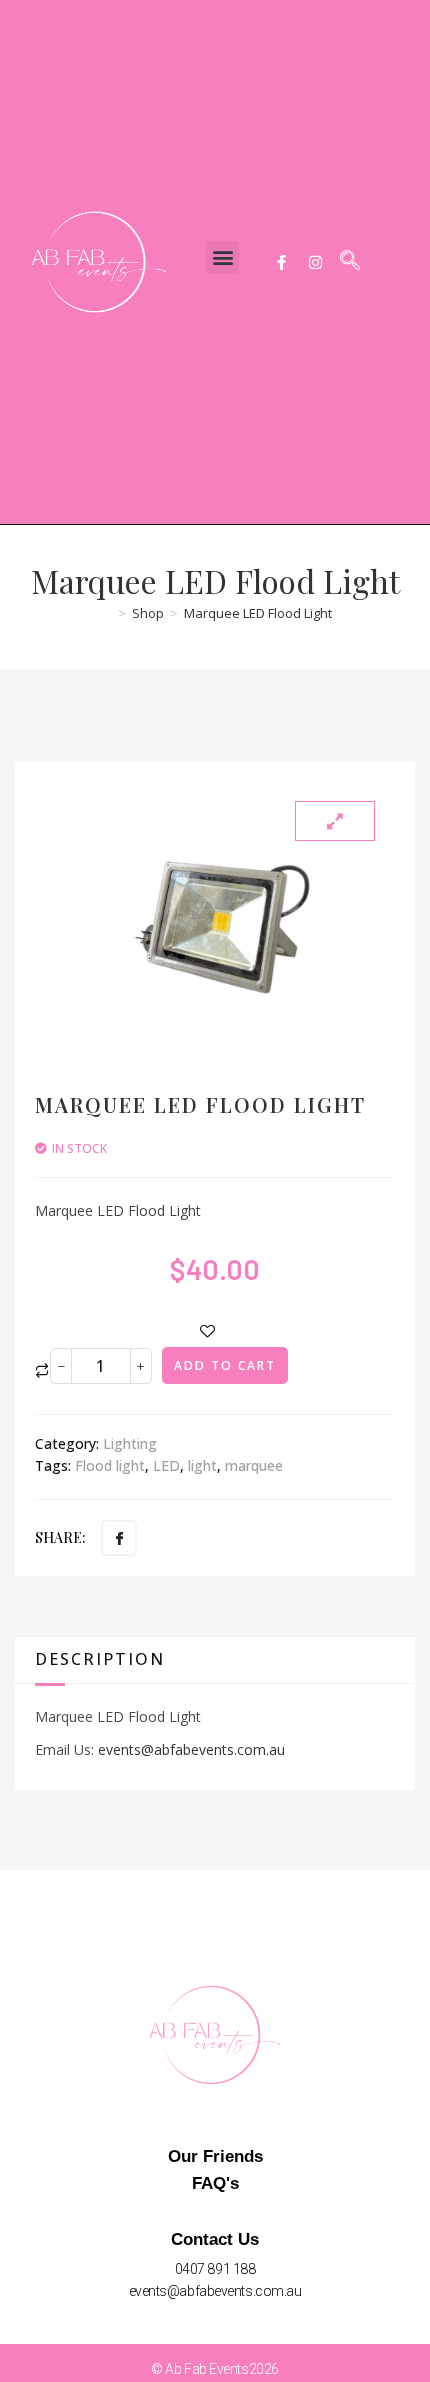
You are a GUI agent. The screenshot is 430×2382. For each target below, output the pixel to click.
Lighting (130, 1443)
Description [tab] (100, 1659)
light (202, 1465)
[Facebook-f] (281, 262)
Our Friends (215, 2156)
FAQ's (215, 2183)
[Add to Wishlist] (207, 1331)
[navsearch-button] (350, 262)
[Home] (105, 613)
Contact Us (215, 2239)
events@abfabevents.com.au (191, 1749)
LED (166, 1465)
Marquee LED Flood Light (258, 613)
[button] (222, 257)
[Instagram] (315, 262)
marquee (254, 1465)
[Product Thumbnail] (335, 821)
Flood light (110, 1465)
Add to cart (225, 1365)
